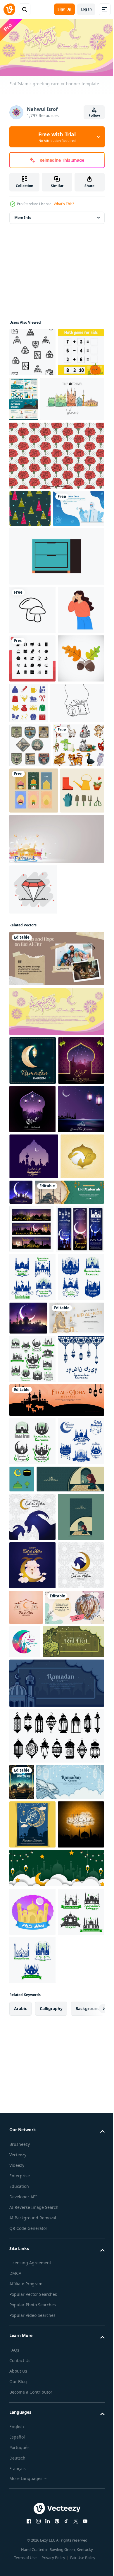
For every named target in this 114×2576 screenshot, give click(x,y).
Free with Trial (57, 137)
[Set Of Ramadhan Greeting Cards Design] (34, 1015)
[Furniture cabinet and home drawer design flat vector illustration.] (56, 639)
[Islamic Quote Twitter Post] (39, 2312)
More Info (23, 216)
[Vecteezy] (9, 9)
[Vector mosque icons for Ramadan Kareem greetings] (32, 1739)
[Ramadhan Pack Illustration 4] (70, 2038)
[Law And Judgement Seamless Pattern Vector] (32, 350)
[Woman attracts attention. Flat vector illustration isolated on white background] (32, 742)
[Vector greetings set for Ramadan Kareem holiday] (32, 2000)
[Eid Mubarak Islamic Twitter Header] (44, 1606)
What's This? (64, 204)
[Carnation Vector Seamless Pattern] (56, 502)
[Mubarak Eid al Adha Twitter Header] (56, 1959)
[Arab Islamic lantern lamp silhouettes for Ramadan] (56, 2440)
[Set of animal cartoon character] (35, 969)
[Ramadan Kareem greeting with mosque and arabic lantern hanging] (32, 1477)
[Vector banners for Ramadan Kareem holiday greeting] (33, 1691)
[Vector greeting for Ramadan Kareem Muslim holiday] (67, 1560)
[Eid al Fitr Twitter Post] (37, 1829)
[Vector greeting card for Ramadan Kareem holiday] (77, 1780)
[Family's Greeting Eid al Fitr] (56, 1229)
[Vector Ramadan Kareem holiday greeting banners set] (31, 1643)
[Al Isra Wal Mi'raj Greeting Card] (22, 2486)
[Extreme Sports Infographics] (72, 397)
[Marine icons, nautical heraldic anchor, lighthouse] (30, 925)
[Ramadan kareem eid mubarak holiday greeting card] (34, 1524)
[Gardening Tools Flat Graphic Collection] (31, 1061)
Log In (86, 9)
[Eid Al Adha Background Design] (31, 1570)
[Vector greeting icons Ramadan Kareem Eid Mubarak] (32, 2049)
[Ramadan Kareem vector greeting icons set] (32, 1869)
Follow (94, 115)
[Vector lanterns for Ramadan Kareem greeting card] (32, 1918)
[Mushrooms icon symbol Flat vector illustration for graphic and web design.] (32, 693)
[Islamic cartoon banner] (40, 2346)
